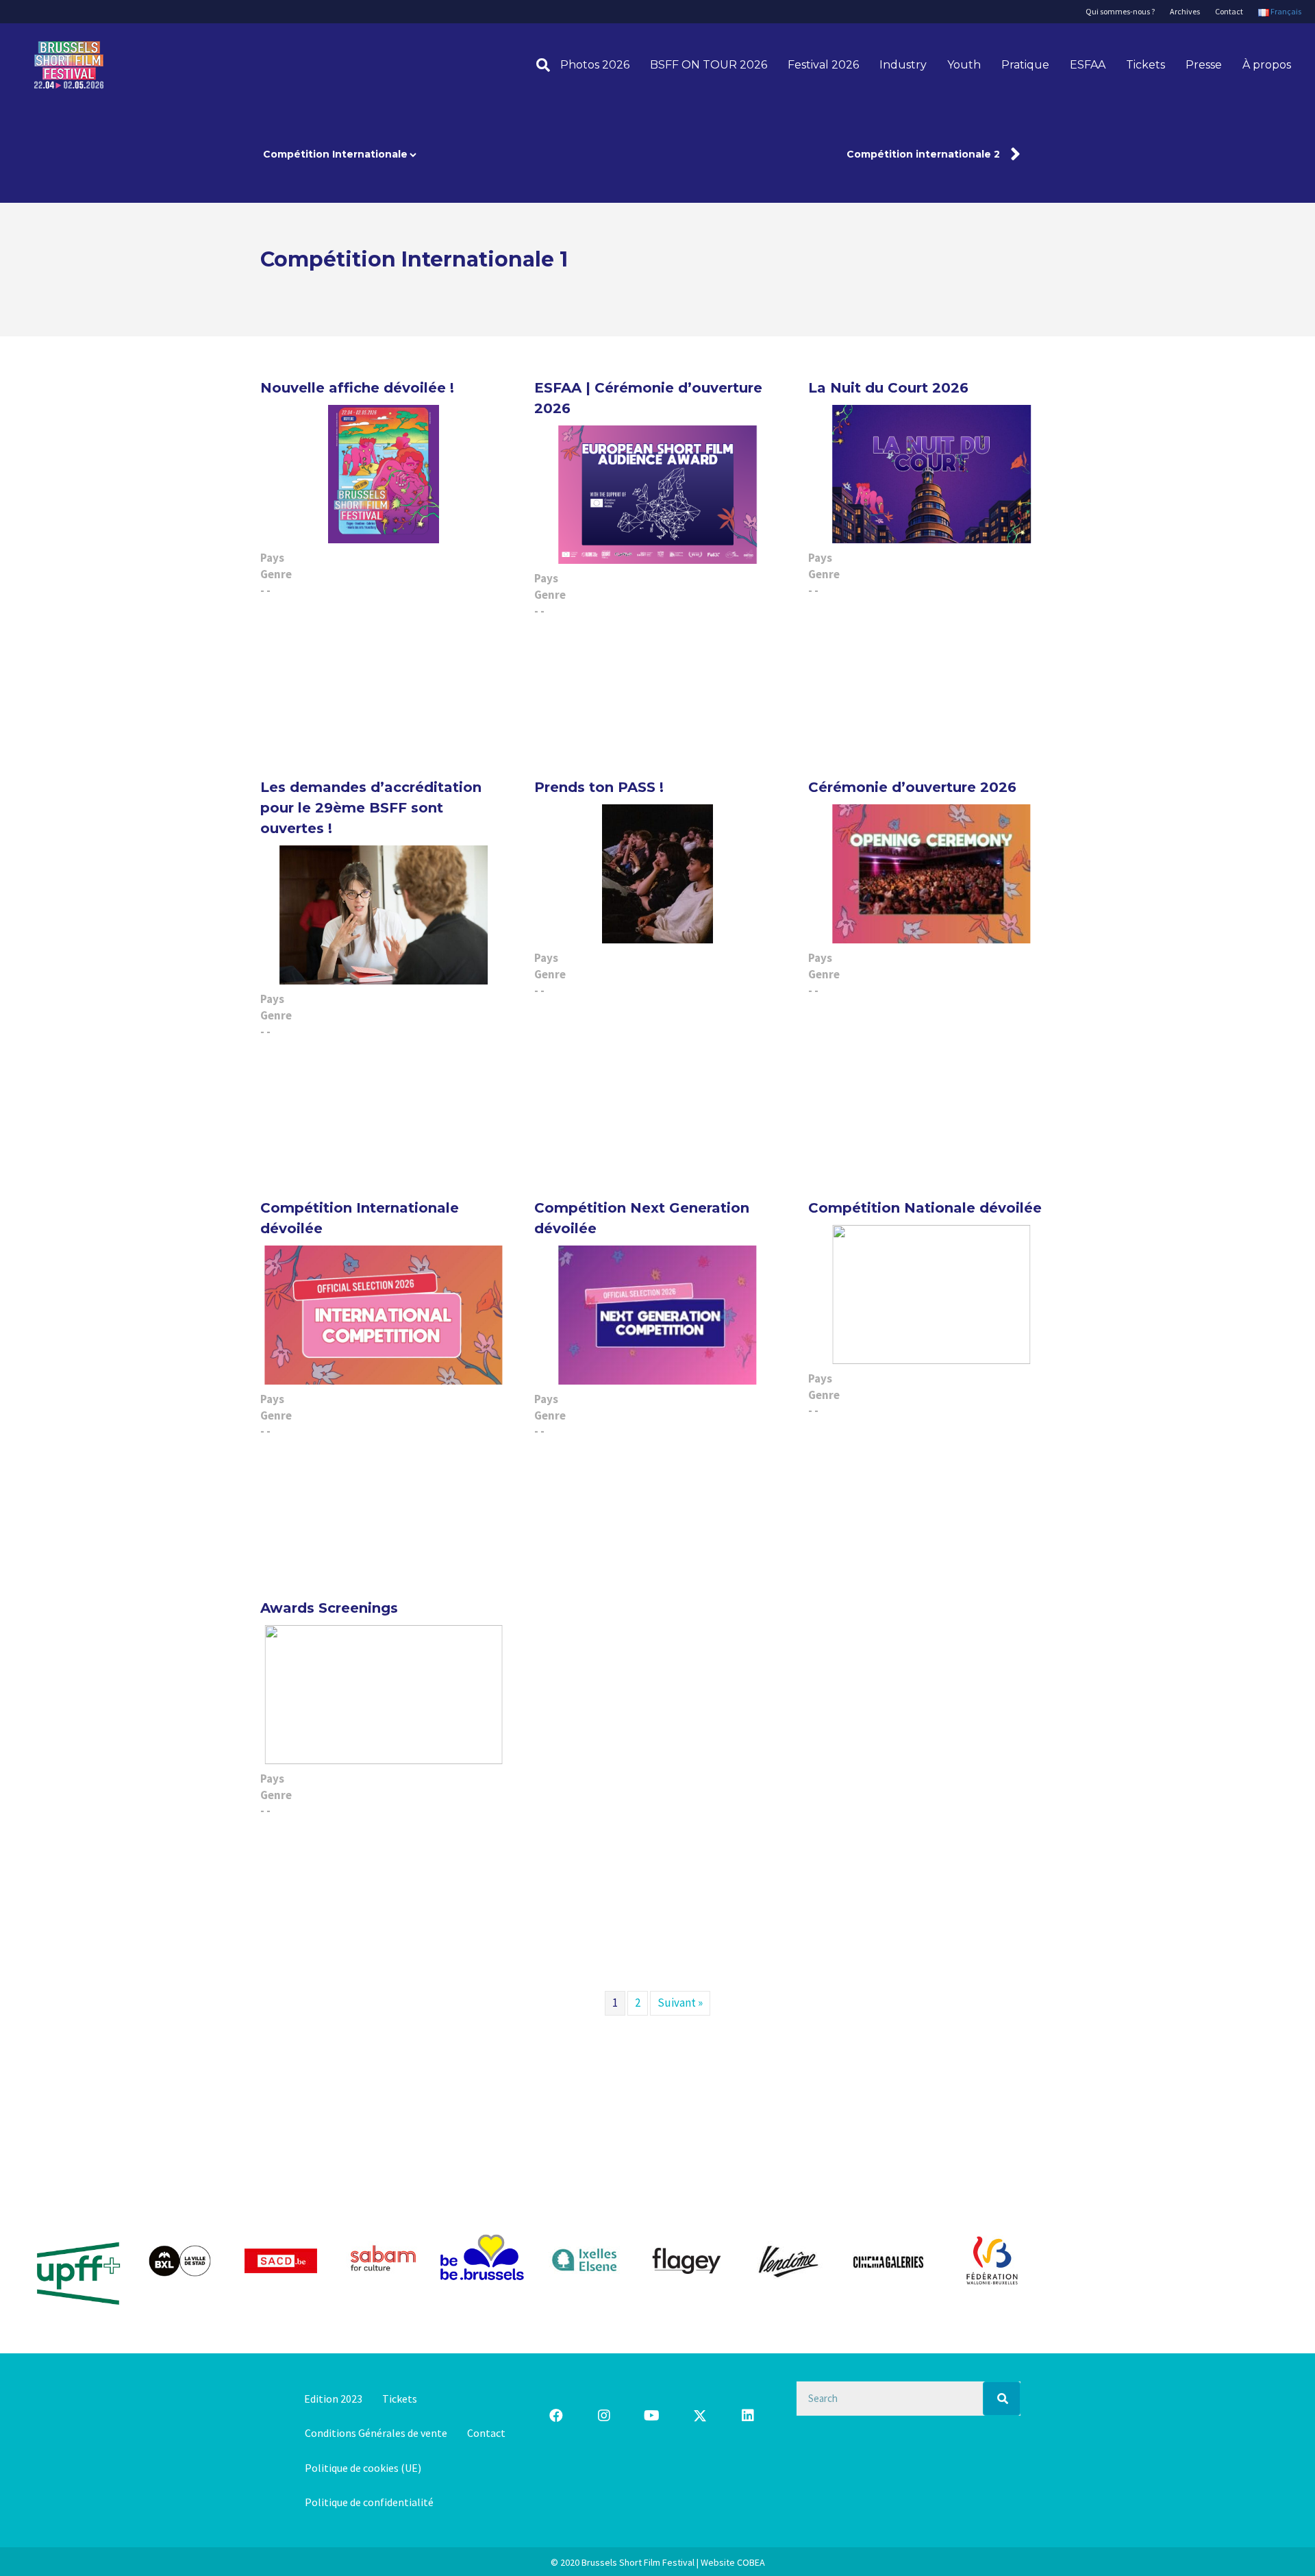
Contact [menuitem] (486, 2433)
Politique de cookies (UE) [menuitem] (363, 2468)
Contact (1229, 11)
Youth (964, 65)
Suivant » (680, 2003)
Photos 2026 (595, 65)
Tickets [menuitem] (400, 2399)
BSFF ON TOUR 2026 (709, 65)
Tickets (1145, 65)
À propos (1267, 65)
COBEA (751, 2562)
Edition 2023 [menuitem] (333, 2399)
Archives (1185, 11)
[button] (556, 2416)
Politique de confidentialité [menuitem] (369, 2502)
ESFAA (1088, 65)
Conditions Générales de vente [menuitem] (376, 2433)
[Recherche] (538, 65)
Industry (903, 65)
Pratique (1025, 65)
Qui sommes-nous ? (1120, 11)
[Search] (1002, 2399)
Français (1285, 11)
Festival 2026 (823, 65)
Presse (1204, 65)
